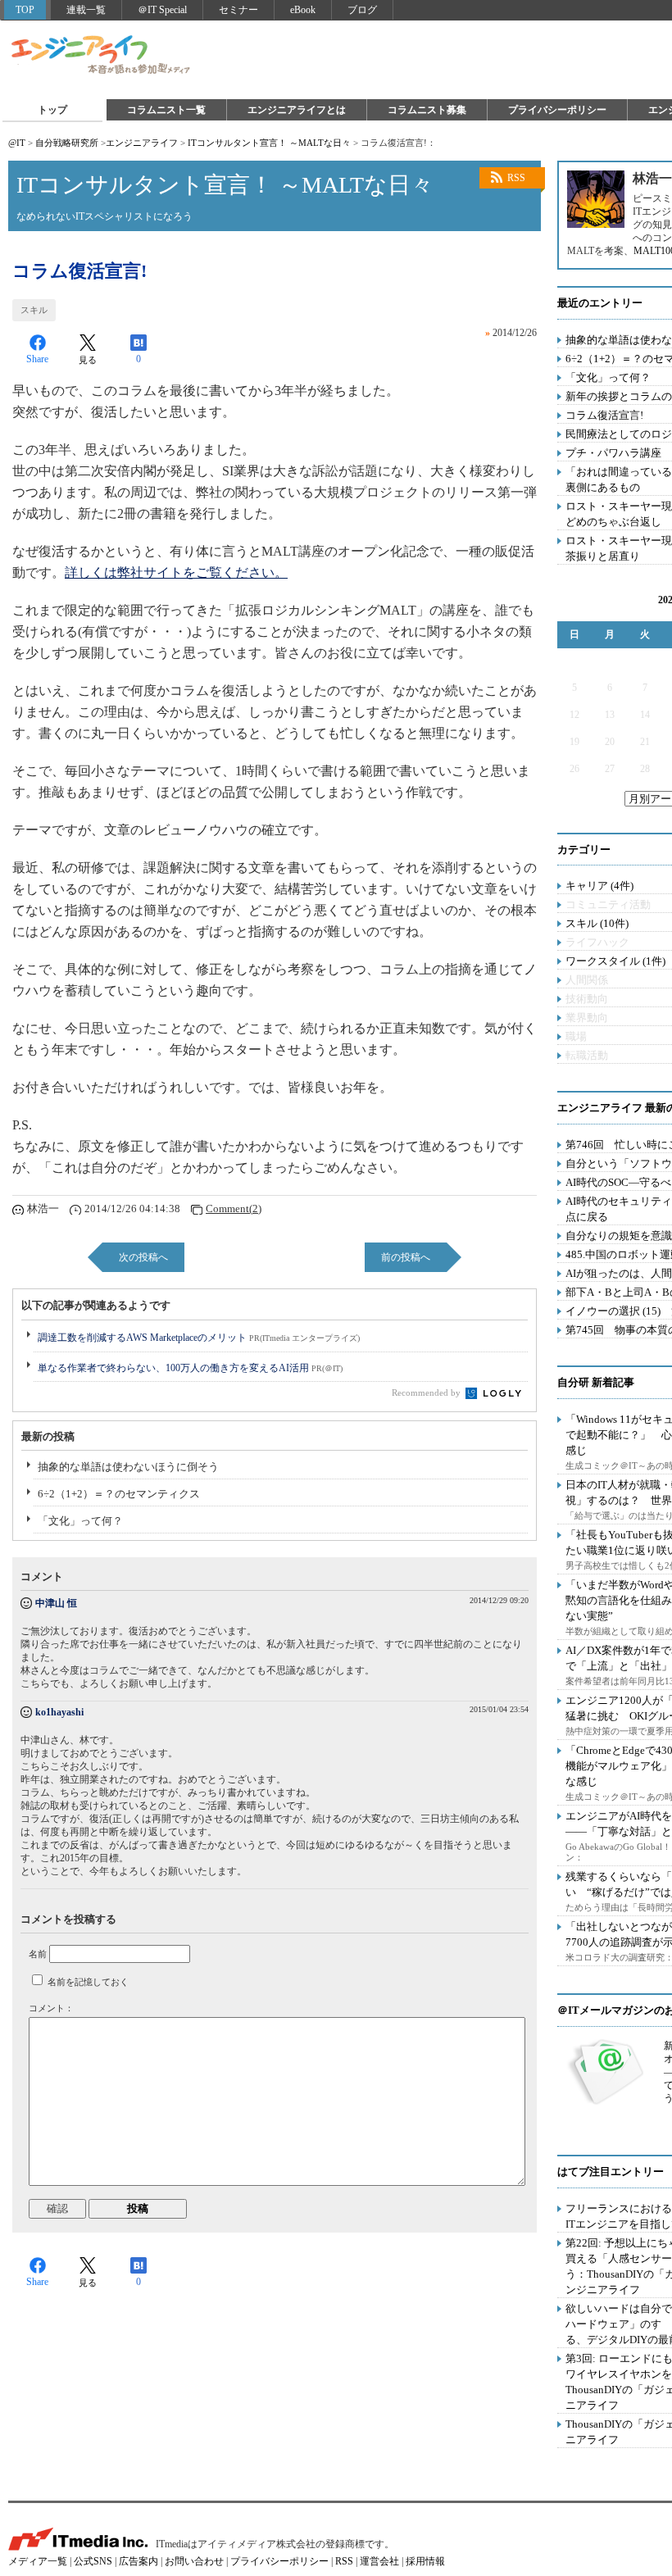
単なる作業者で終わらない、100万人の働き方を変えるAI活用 (190, 1368)
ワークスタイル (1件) (615, 961)
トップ (52, 110)
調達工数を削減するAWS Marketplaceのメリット (199, 1338)
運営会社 (379, 2561)
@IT (17, 143)
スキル (34, 310)
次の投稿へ (143, 1257)
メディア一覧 (38, 2561)
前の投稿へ (406, 1257)
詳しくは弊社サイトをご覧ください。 (176, 572)
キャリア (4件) (599, 886)
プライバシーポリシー (557, 110)
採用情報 (425, 2561)
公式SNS (93, 2561)
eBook (303, 10)
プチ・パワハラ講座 (613, 453)
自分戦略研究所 (67, 143)
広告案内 (138, 2561)
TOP (25, 10)
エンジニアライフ (102, 56)
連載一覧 (86, 10)
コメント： (51, 2008)
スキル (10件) (597, 923)
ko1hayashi (59, 1712)
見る (88, 360)
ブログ (362, 10)
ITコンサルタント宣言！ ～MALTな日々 (269, 143)
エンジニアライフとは (297, 110)
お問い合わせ (194, 2561)
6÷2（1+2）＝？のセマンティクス (119, 1494)
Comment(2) (234, 1208)
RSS (516, 178)
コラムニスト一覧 (166, 110)
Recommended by (427, 1392)
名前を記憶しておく (88, 1982)
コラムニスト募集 (427, 110)
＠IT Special (162, 10)
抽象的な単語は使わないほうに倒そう (128, 1467)
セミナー (238, 10)
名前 (38, 1954)
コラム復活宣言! (604, 415)
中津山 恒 (56, 1603)
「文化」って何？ (80, 1521)
